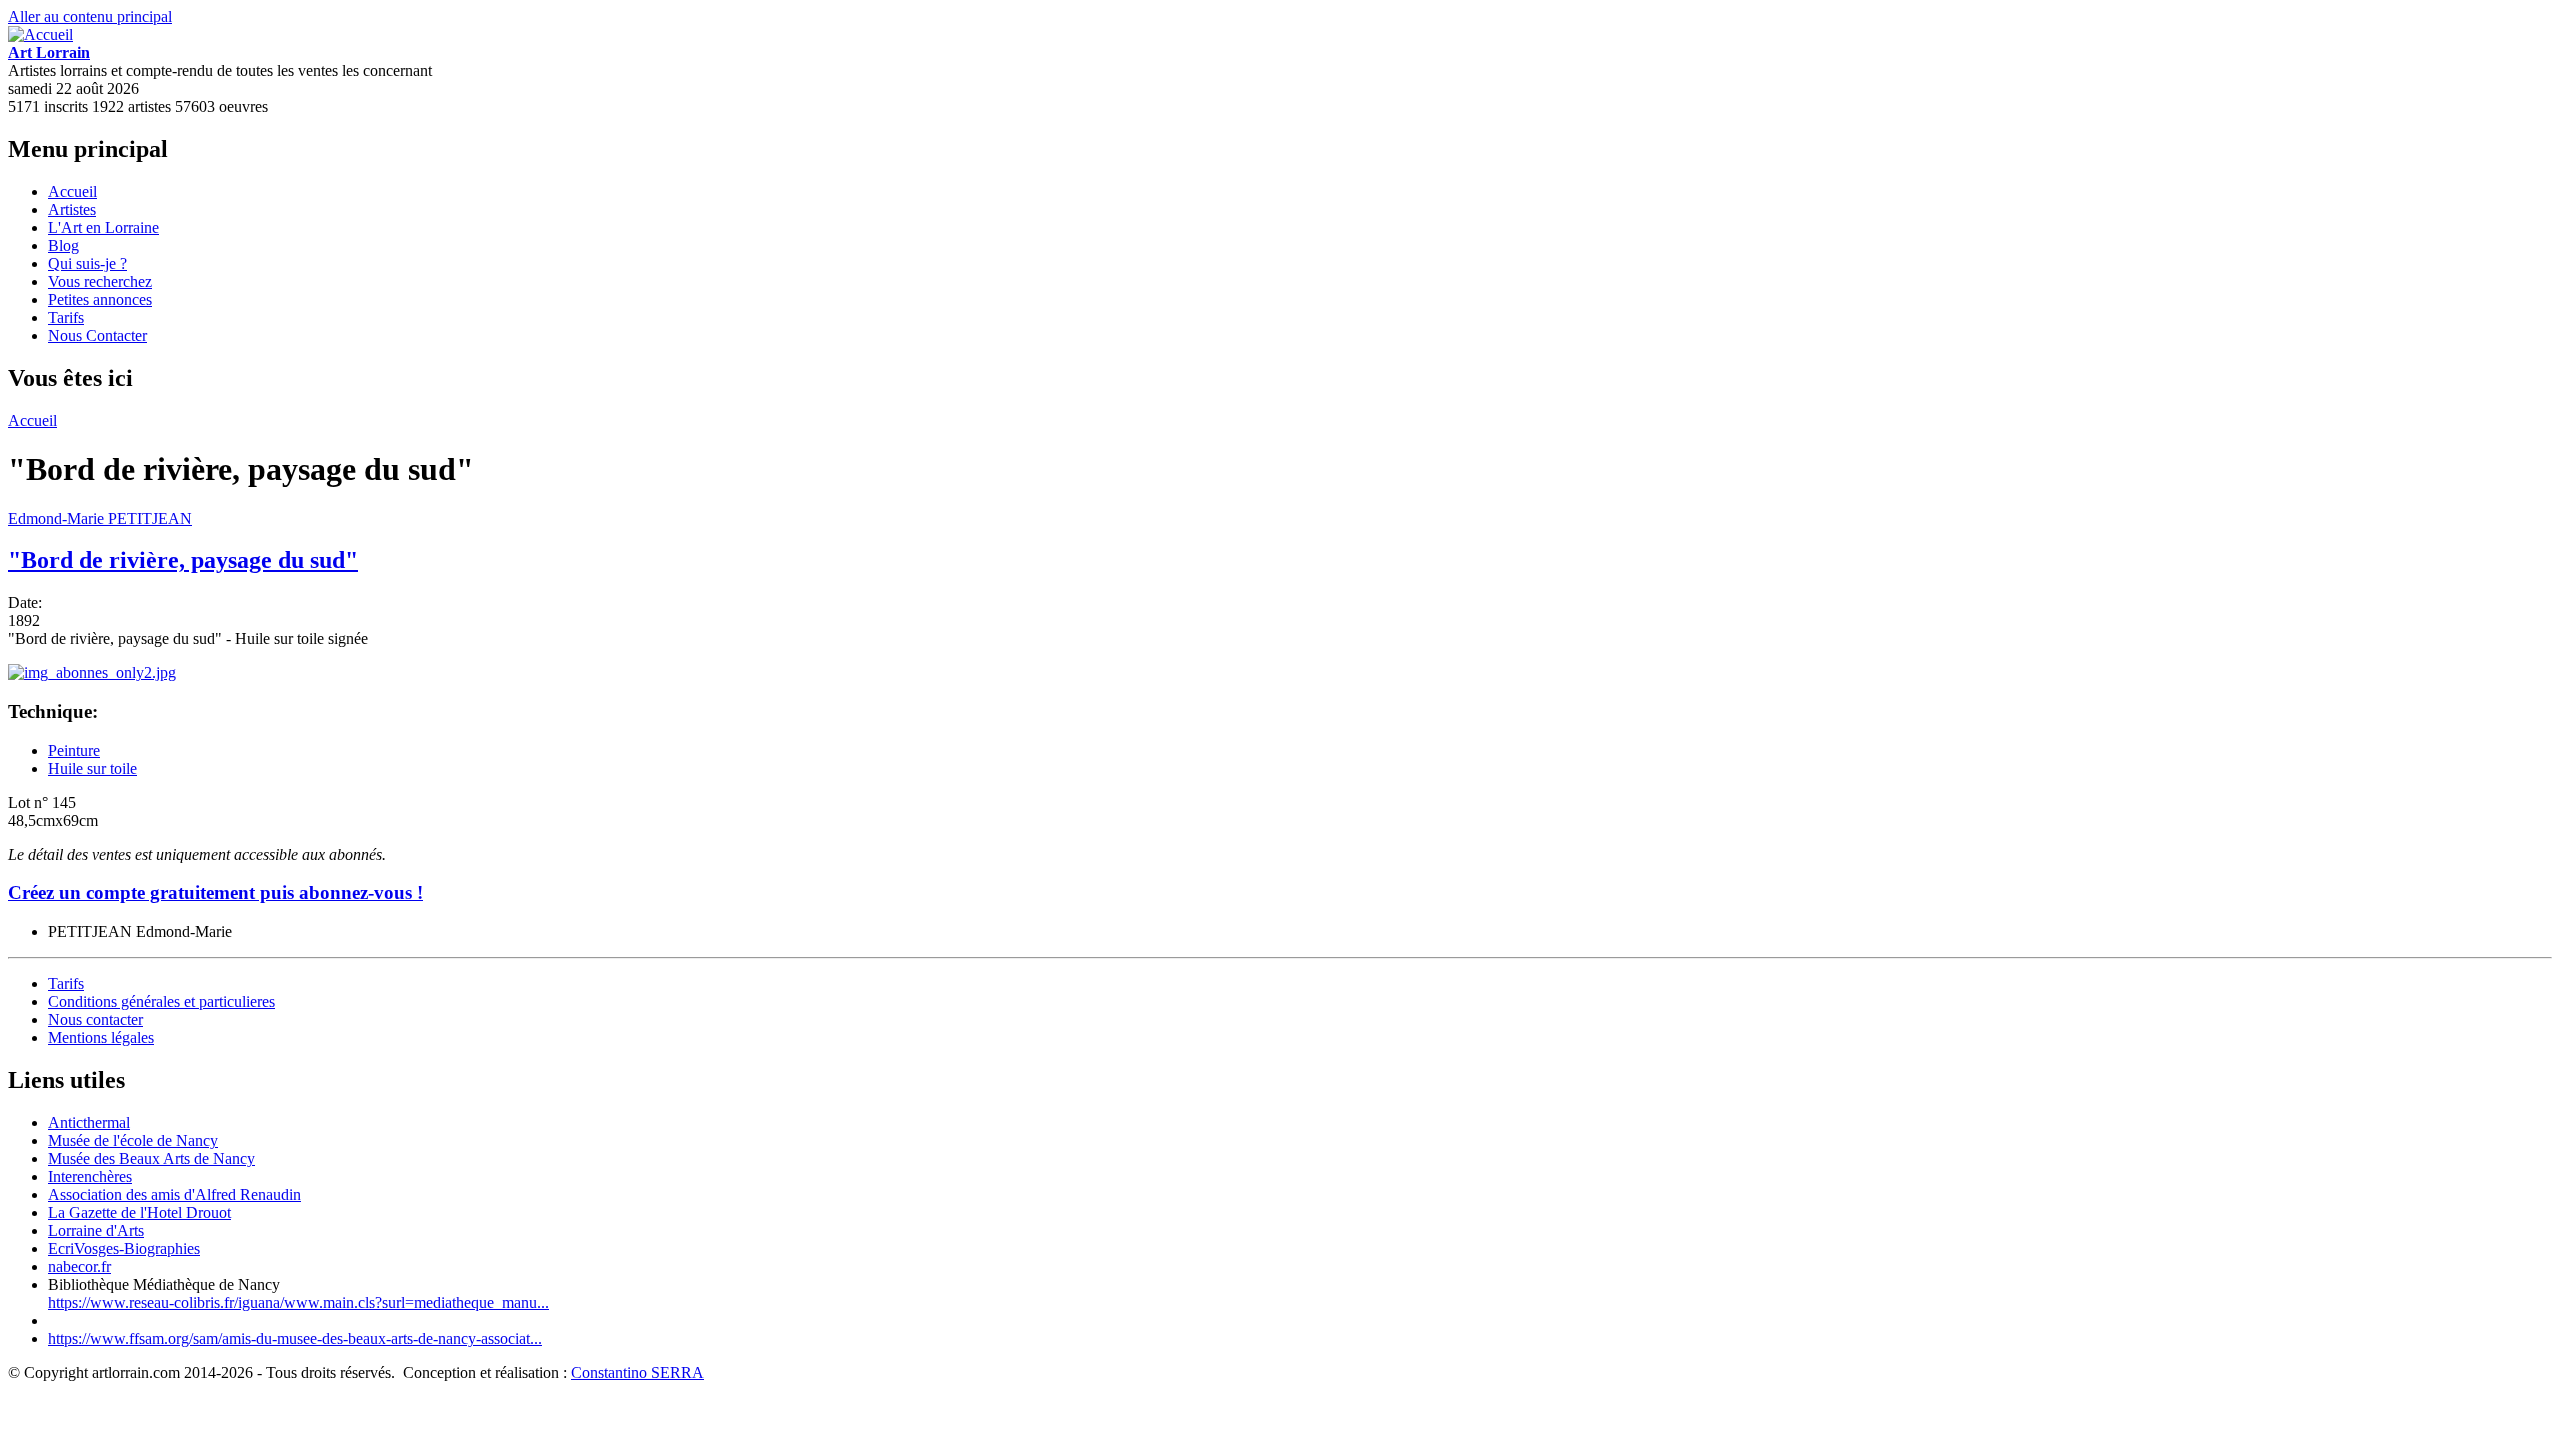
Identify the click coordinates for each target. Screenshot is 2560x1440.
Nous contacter (95, 1019)
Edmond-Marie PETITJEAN (100, 518)
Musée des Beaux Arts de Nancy (151, 1158)
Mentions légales (101, 1037)
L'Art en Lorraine (103, 227)
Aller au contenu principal (90, 16)
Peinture (74, 750)
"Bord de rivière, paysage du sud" (183, 560)
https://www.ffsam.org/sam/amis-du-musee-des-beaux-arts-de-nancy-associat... (295, 1338)
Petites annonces (100, 299)
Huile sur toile (92, 768)
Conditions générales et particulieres (161, 1001)
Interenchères (90, 1176)
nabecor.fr (79, 1266)
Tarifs (66, 317)
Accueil (72, 191)
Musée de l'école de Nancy (133, 1140)
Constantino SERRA (637, 1372)
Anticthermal (89, 1122)
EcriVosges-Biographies (124, 1248)
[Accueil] (40, 34)
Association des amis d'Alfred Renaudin (174, 1194)
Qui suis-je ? (87, 263)
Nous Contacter (97, 335)
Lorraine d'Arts (96, 1230)
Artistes (72, 209)
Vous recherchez (100, 281)
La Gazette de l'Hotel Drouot (139, 1212)
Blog (63, 245)
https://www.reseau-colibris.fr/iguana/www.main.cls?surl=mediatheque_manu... (298, 1302)
